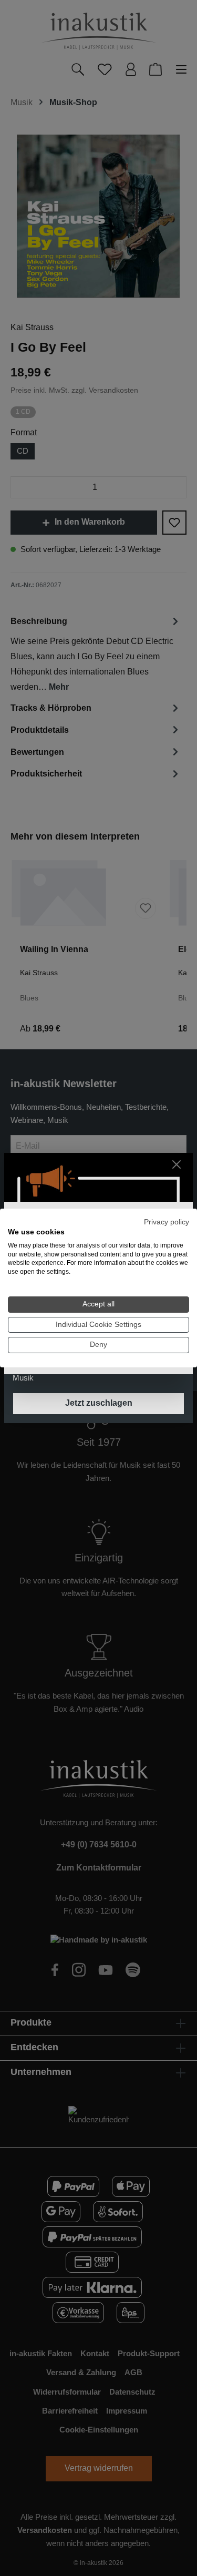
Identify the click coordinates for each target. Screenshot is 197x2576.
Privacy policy (167, 1222)
